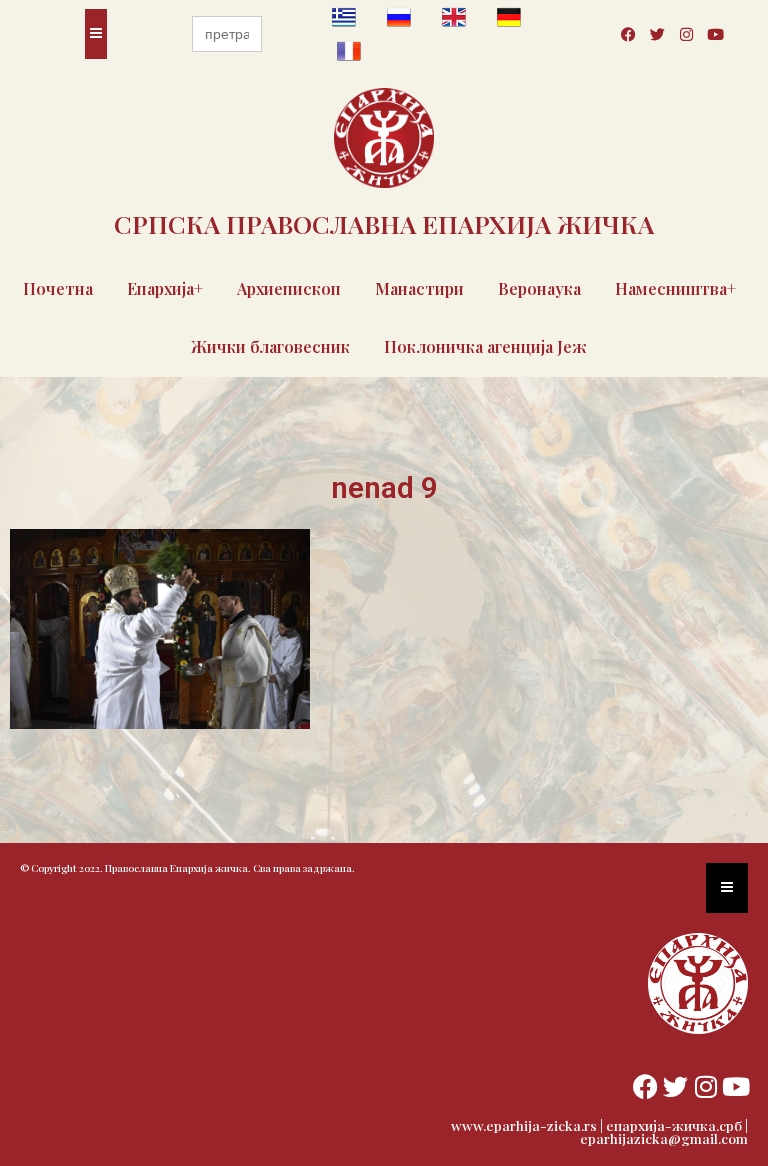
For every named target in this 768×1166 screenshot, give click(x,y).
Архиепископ (289, 288)
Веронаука (539, 288)
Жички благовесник (270, 346)
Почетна (58, 288)
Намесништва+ (675, 288)
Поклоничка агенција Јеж (485, 346)
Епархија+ (165, 288)
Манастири (419, 288)
